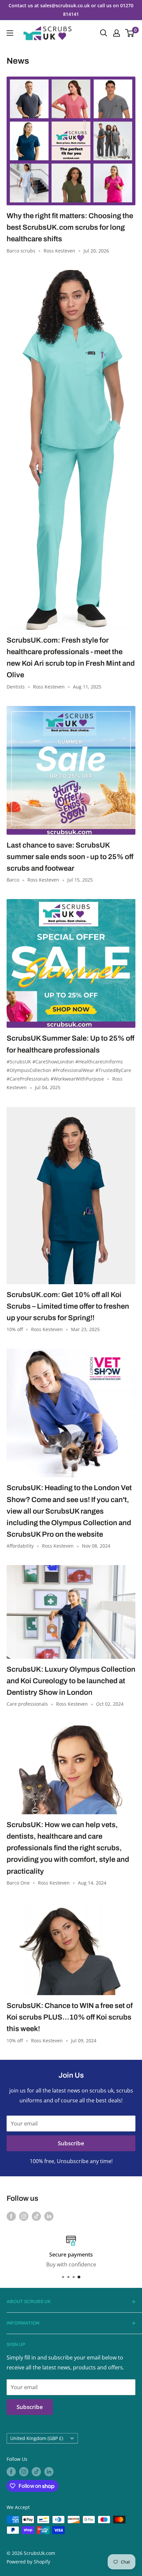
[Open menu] (10, 33)
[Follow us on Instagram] (24, 2216)
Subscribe (71, 2143)
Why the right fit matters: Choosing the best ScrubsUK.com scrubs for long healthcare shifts (70, 227)
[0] (130, 33)
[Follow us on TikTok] (36, 2216)
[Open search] (104, 33)
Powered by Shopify (28, 2562)
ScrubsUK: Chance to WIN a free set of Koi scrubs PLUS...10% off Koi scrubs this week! (70, 2017)
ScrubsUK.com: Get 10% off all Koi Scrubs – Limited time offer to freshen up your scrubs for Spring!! (68, 1306)
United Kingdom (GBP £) (37, 2438)
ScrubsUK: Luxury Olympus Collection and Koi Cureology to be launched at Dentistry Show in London (71, 1681)
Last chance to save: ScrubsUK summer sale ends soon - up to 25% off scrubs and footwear (70, 857)
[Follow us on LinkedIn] (49, 2216)
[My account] (117, 33)
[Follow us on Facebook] (11, 2216)
